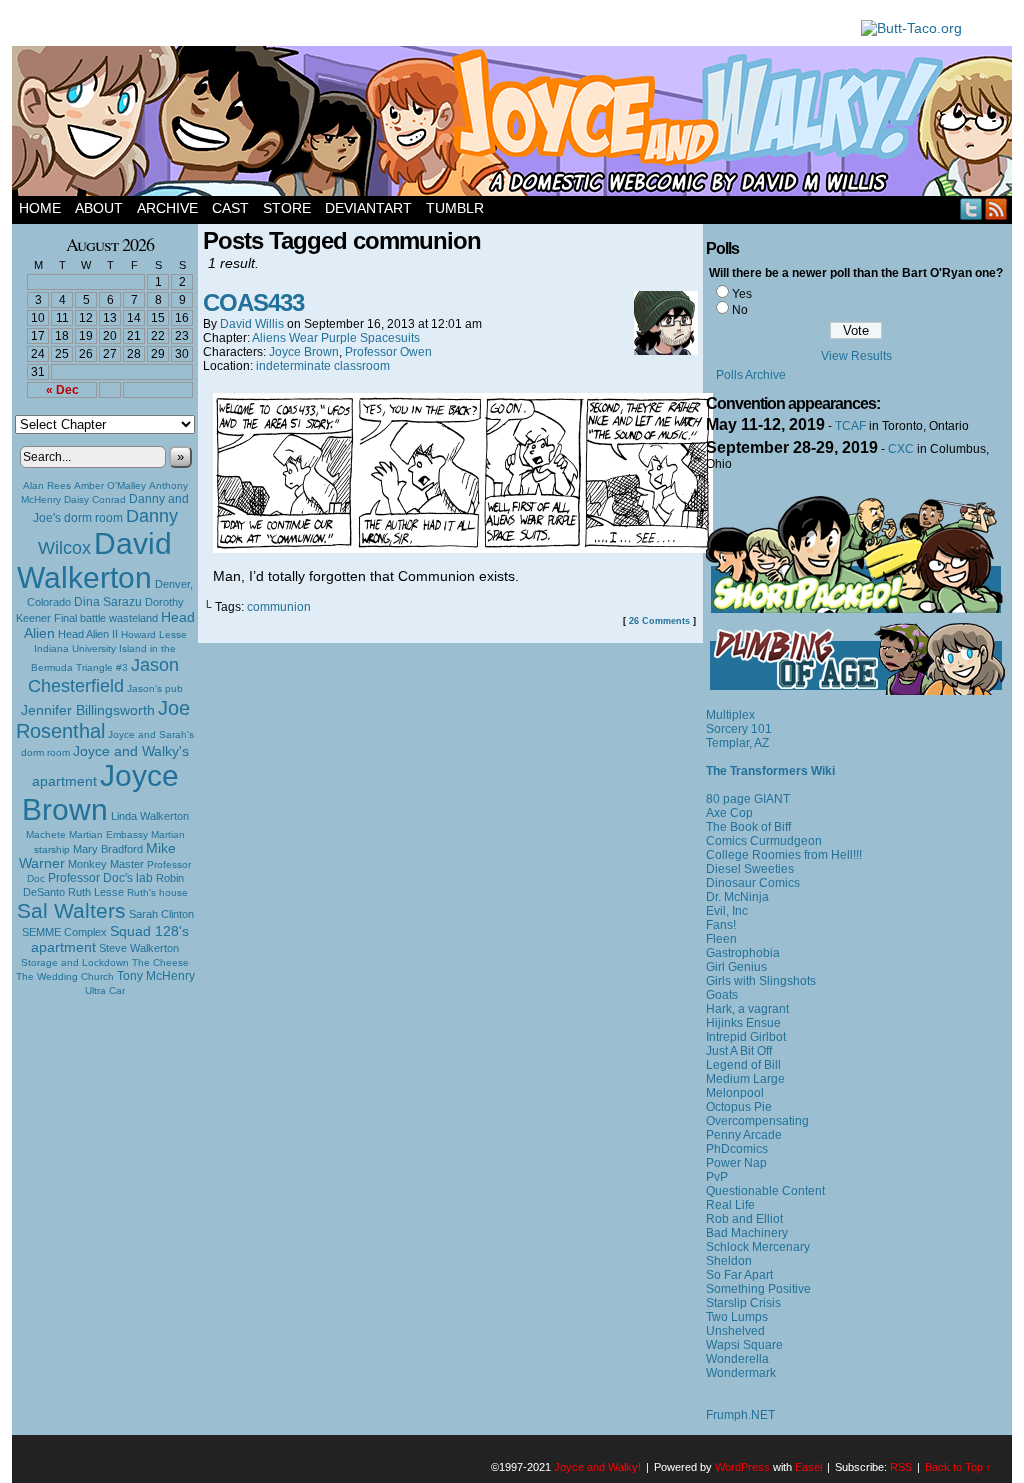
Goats (722, 995)
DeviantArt (368, 208)
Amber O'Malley (110, 485)
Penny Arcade (744, 1135)
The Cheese (160, 962)
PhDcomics (737, 1149)
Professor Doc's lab (100, 877)
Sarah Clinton (161, 914)
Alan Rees (47, 485)
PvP (717, 1177)
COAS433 (253, 302)
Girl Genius (736, 967)
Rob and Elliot (744, 1219)
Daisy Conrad (95, 499)
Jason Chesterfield (104, 675)
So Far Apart (739, 1275)
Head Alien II (88, 634)
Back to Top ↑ (958, 1467)
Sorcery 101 (739, 729)
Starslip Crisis (743, 1303)
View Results (856, 356)
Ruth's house (157, 892)
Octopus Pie (739, 1107)
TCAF (850, 426)
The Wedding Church (65, 976)
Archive (167, 208)
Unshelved (735, 1331)
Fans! (721, 925)
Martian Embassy (108, 834)
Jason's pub (155, 688)
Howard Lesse (154, 634)
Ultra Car (105, 990)
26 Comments (659, 621)
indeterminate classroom (323, 366)
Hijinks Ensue (743, 1023)
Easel (808, 1467)
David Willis (252, 324)
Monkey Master (106, 864)
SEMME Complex (64, 932)
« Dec (62, 390)
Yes (742, 294)
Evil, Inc (727, 911)
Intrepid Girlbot (746, 1037)
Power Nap (736, 1163)
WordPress (742, 1467)
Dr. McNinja (737, 897)
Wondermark (741, 1373)
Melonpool (735, 1093)
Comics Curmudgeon (764, 841)
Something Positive (758, 1289)
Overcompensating (757, 1121)
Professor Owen (388, 352)
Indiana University (75, 648)
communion (279, 607)
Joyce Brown (100, 792)
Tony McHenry (156, 976)
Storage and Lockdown (75, 962)
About (99, 208)
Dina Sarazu (108, 602)
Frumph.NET (740, 1415)
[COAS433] (463, 548)
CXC (901, 449)
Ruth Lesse (96, 892)
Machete (46, 834)
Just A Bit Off (739, 1051)
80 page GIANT (748, 799)
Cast (230, 208)
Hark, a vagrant (747, 1009)
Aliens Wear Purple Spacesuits (336, 338)
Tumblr (455, 208)
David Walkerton (94, 560)
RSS (996, 208)
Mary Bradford (108, 849)
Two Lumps (737, 1317)
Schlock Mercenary (758, 1247)
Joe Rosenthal (103, 719)
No (740, 310)
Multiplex (730, 715)
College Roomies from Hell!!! (784, 855)
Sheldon (729, 1261)
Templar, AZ (737, 743)
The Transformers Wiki (770, 771)
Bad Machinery (747, 1233)
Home (40, 208)
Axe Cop (729, 813)
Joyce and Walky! (515, 124)
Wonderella (737, 1359)
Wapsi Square (744, 1345)
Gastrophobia (743, 953)
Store (287, 208)
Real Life (730, 1205)
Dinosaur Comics (753, 883)
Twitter (971, 208)
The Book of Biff (748, 827)
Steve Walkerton (139, 948)
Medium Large (745, 1079)
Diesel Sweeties (750, 869)
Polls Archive (751, 375)
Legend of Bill (743, 1065)
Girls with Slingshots (761, 981)
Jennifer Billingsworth (88, 710)
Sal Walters (71, 910)
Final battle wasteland (106, 618)
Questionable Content (765, 1191)
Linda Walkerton (150, 816)
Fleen (721, 939)
